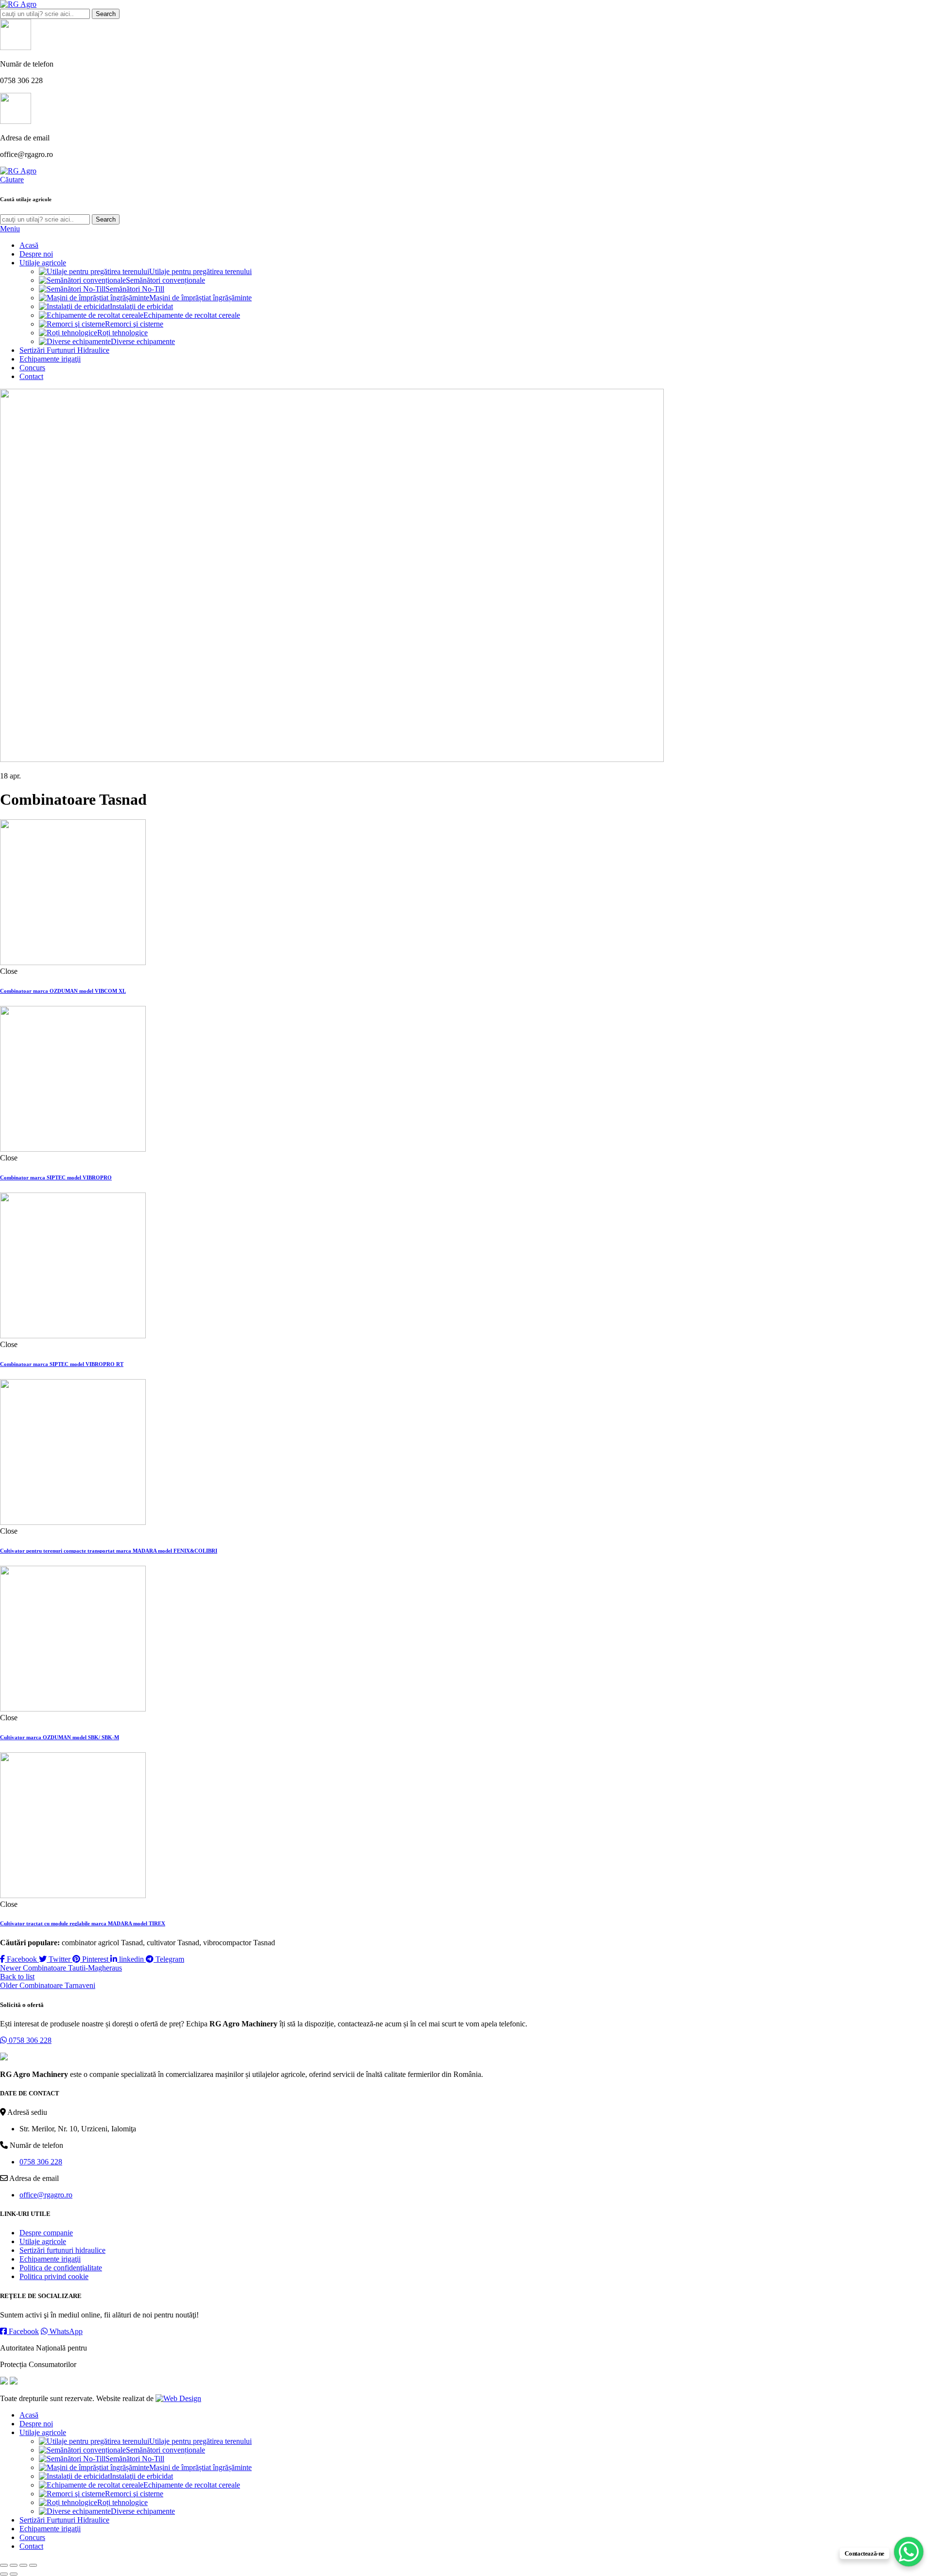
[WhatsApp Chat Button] (909, 2552)
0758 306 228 (29, 2040)
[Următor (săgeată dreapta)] (14, 2574)
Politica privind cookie (54, 2276)
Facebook (23, 2331)
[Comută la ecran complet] (23, 2565)
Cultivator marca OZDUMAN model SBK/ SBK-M (60, 1737)
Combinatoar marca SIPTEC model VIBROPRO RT (62, 1364)
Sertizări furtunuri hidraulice (62, 2250)
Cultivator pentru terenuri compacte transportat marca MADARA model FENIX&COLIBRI (109, 1551)
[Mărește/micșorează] (33, 2565)
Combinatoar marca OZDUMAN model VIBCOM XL (63, 991)
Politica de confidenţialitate (61, 2268)
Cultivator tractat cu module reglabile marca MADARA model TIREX (83, 1923)
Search (106, 14)
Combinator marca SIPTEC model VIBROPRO (56, 1177)
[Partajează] (14, 2565)
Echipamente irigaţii (50, 2259)
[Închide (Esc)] (4, 2565)
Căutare (12, 180)
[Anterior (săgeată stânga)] (4, 2574)
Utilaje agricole (43, 2241)
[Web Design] (178, 2398)
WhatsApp (65, 2331)
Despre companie (46, 2233)
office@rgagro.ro (46, 2195)
